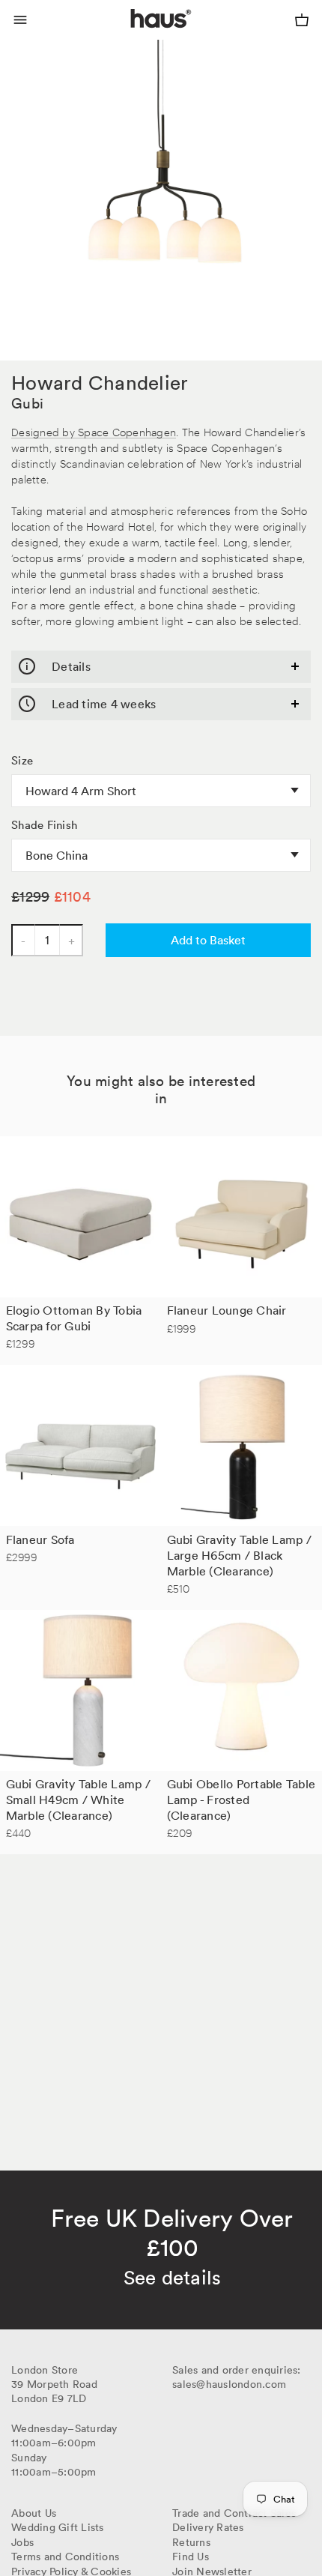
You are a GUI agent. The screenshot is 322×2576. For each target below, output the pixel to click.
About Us (34, 2513)
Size (22, 761)
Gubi (27, 403)
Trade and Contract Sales (234, 2513)
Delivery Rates (208, 2527)
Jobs (22, 2542)
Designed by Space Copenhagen (94, 431)
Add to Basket (208, 940)
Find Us (191, 2557)
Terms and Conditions (65, 2557)
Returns (191, 2542)
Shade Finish (44, 825)
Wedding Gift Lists (58, 2527)
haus (134, 36)
